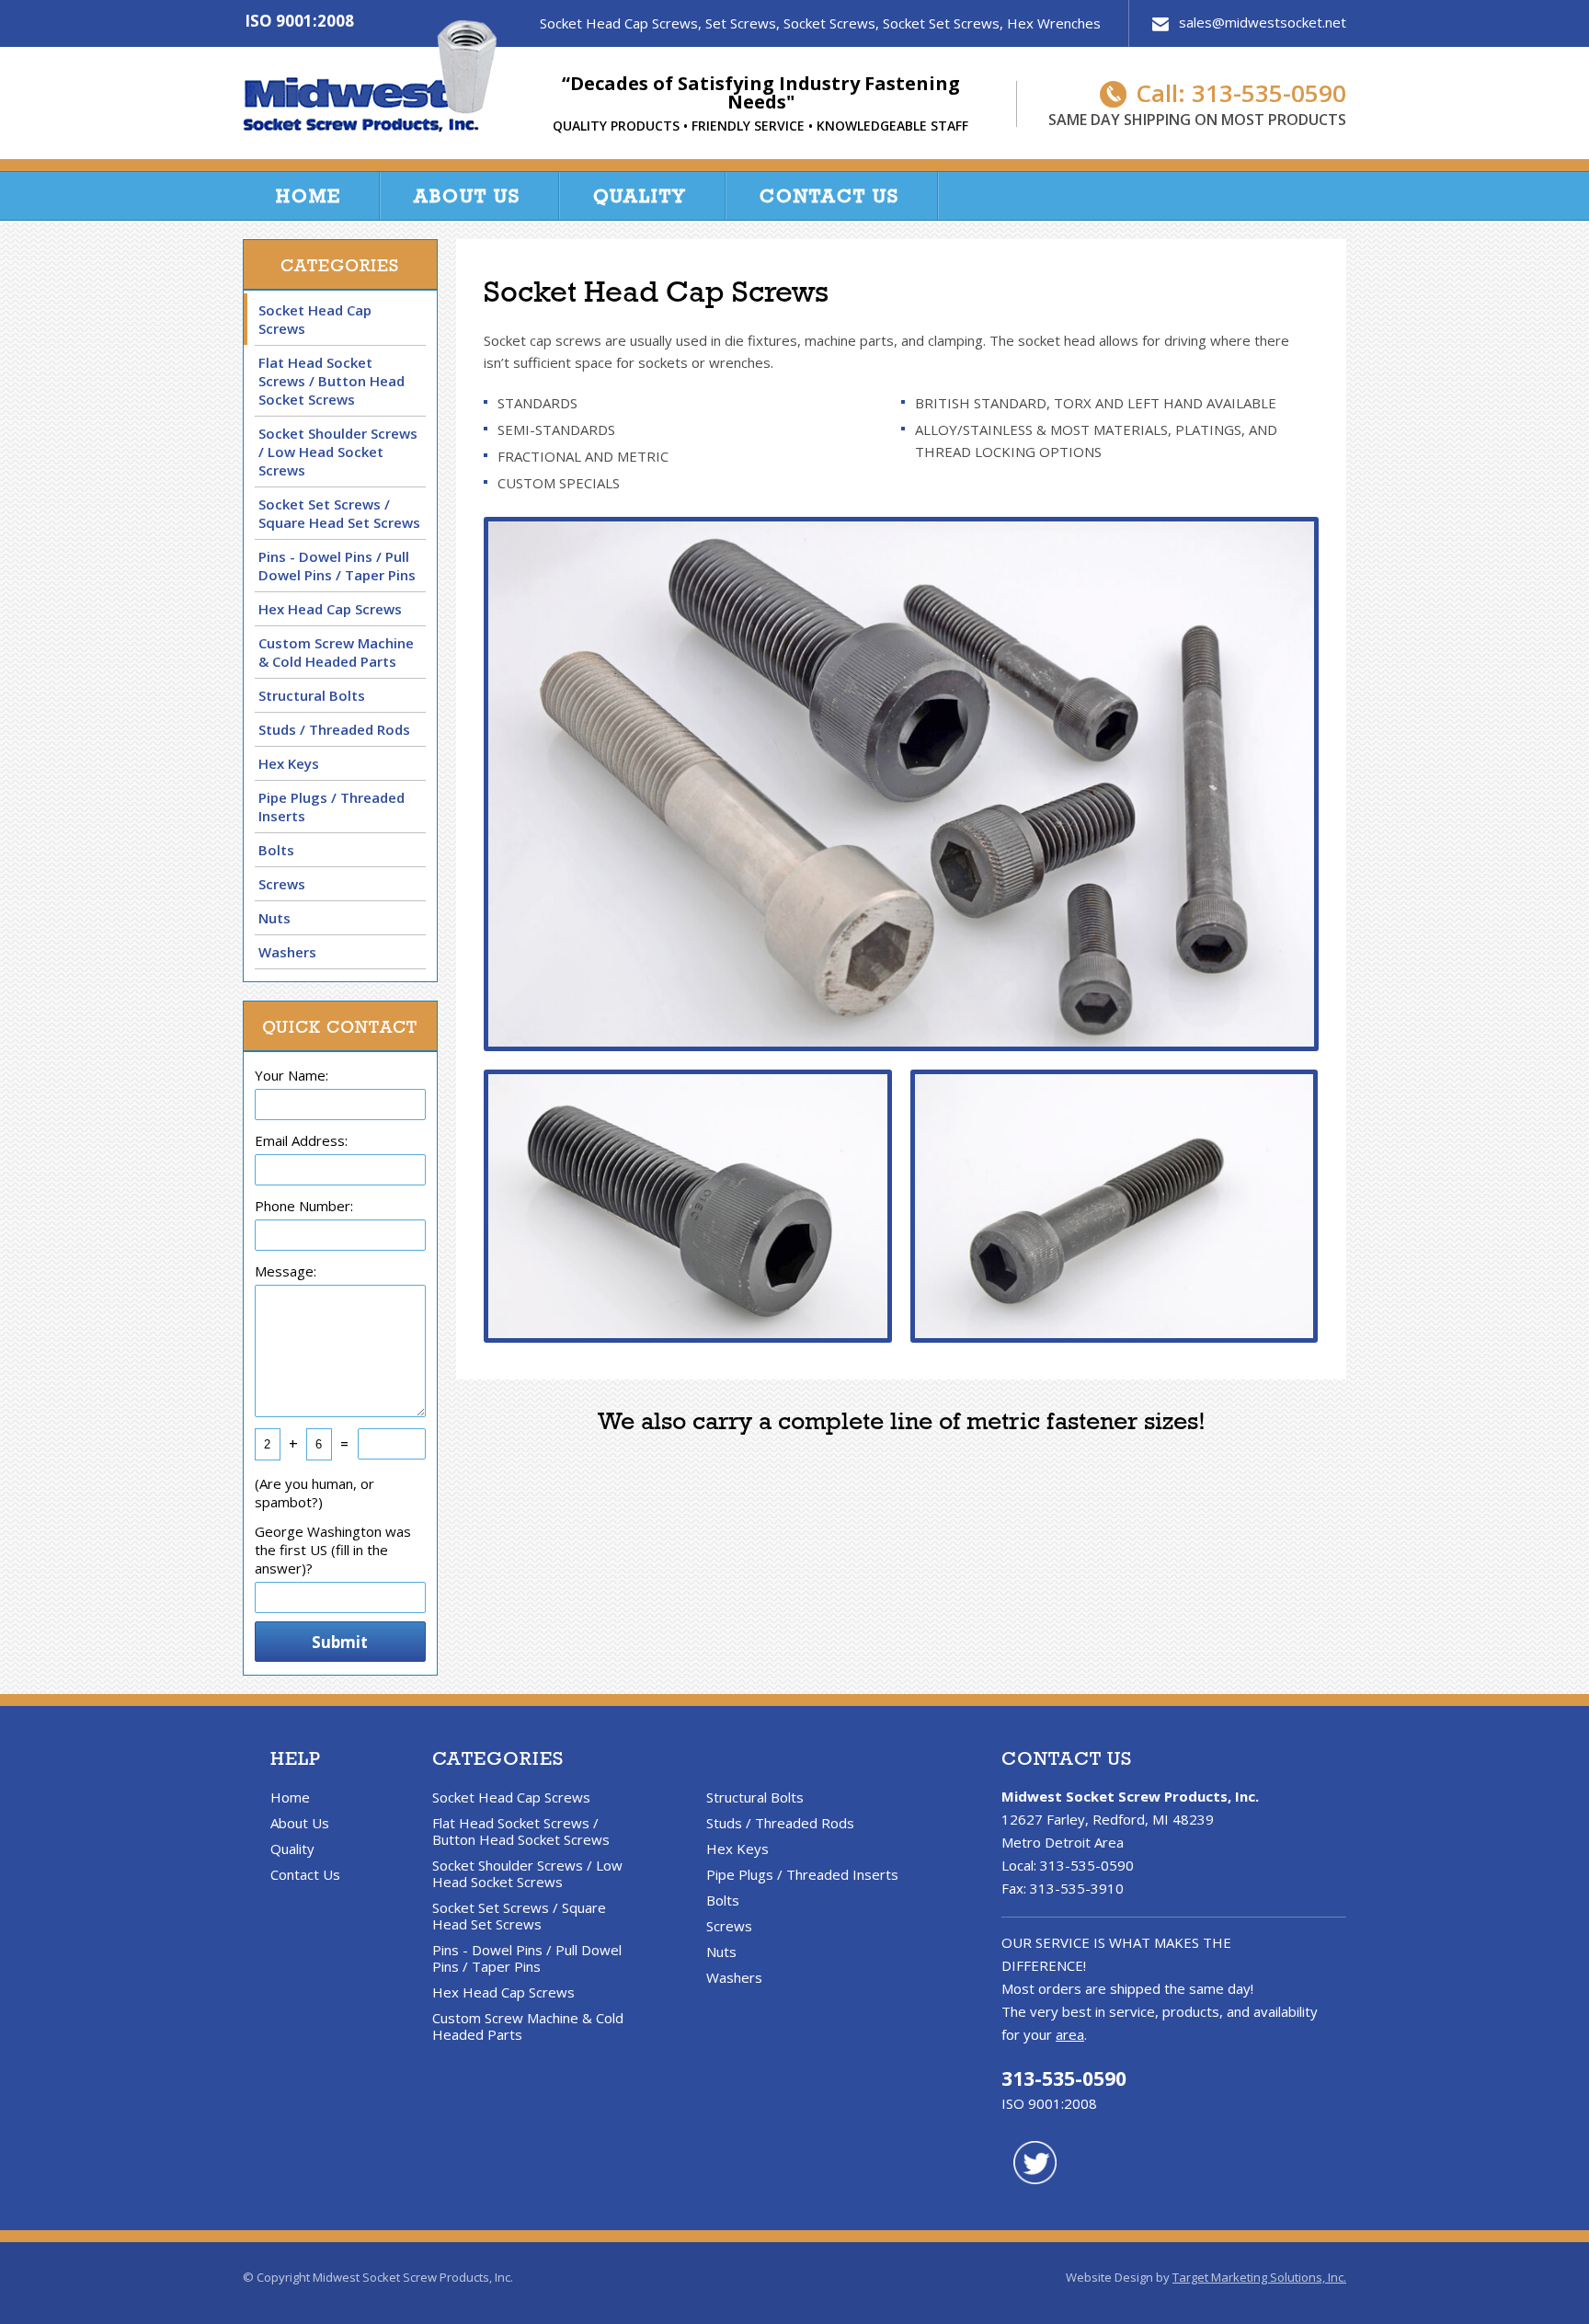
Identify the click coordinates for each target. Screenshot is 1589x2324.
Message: (286, 1271)
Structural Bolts (312, 695)
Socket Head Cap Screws (315, 319)
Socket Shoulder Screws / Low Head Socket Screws (338, 452)
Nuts (274, 918)
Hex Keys (289, 763)
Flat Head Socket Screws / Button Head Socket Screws (332, 381)
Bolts (276, 850)
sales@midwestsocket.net (1263, 23)
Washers (287, 952)
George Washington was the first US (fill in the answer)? (333, 1550)
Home (309, 195)
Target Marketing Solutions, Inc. (1259, 2277)
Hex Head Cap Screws (330, 609)
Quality (640, 195)
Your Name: (292, 1075)
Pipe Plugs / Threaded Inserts (332, 807)
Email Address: (301, 1140)
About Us (467, 195)
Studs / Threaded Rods (334, 729)
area (1070, 2034)
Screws (282, 884)
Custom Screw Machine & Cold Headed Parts (336, 652)
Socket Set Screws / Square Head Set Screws (339, 513)
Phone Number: (304, 1206)
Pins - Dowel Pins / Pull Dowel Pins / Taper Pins (337, 566)
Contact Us (829, 195)
